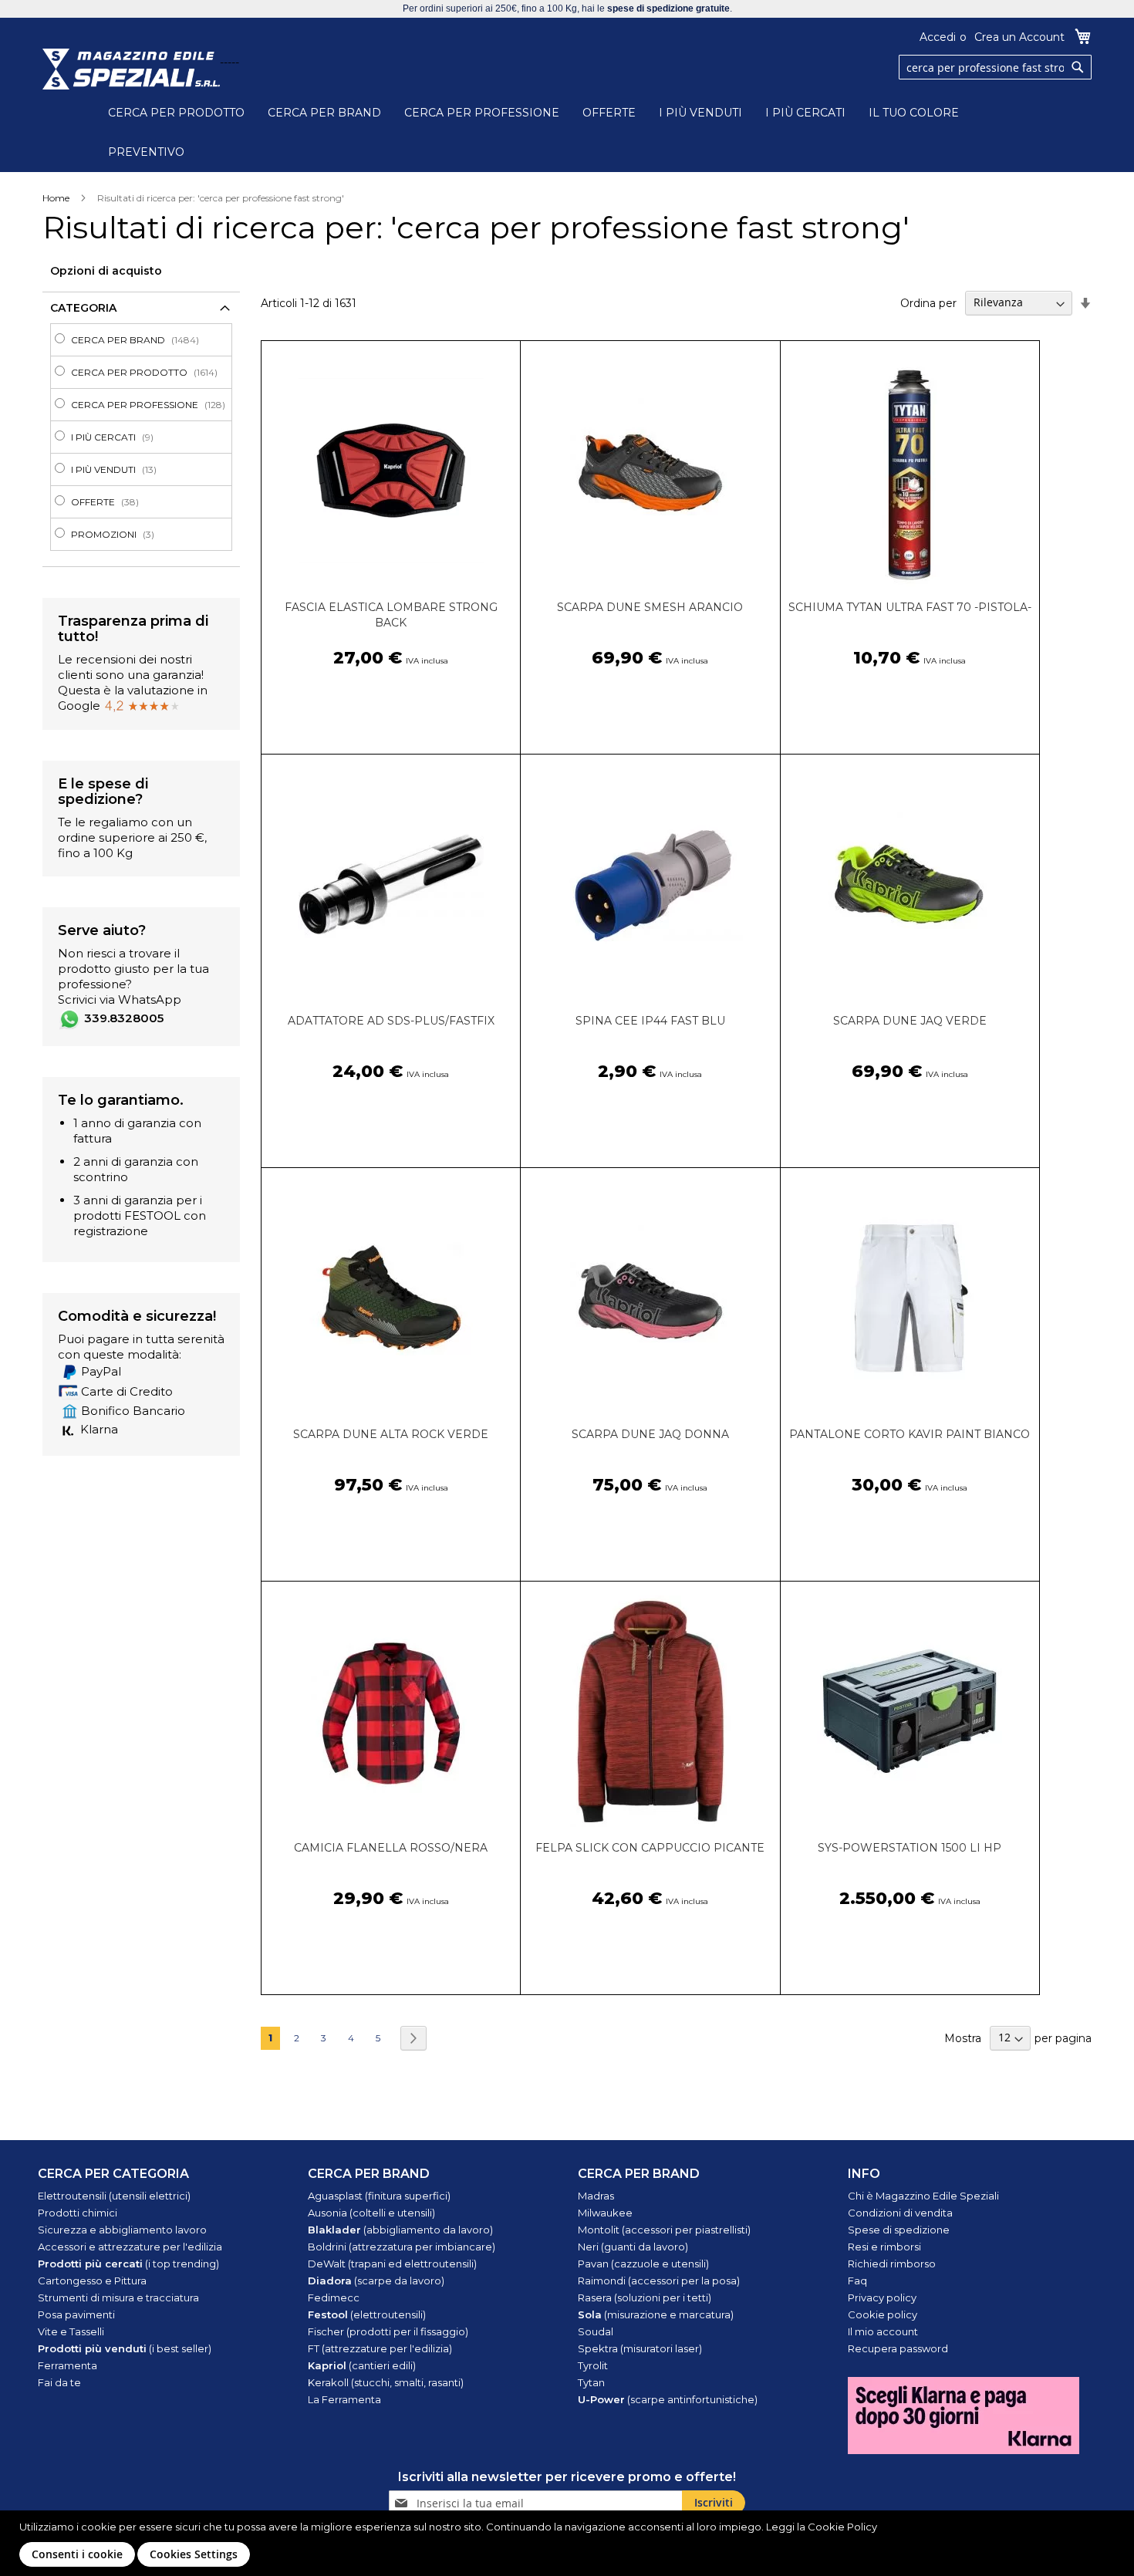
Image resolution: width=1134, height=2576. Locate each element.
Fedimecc (334, 2297)
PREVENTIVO (146, 152)
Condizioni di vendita (900, 2213)
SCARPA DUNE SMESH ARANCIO (650, 607)
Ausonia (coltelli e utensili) (371, 2213)
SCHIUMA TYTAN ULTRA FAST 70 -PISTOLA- (910, 607)
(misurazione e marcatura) (656, 2314)
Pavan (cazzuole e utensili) (643, 2264)
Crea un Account (1019, 37)
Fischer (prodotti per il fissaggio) (388, 2331)
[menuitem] (146, 340)
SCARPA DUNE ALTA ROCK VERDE (391, 1434)
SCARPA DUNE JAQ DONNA (650, 1434)
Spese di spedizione (899, 2230)
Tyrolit (593, 2365)
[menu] (141, 437)
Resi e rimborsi (884, 2247)
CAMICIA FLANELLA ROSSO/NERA (391, 1848)
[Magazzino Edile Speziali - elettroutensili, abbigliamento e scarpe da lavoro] (131, 69)
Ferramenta (67, 2365)
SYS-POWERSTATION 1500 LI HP (910, 1848)
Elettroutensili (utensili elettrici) (114, 2196)
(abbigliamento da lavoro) (400, 2230)
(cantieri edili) (362, 2365)
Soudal (596, 2331)
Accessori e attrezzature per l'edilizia (130, 2247)
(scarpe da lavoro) (376, 2281)
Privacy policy (882, 2297)
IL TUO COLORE (914, 113)
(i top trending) (128, 2264)
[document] (569, 2543)
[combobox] (995, 67)
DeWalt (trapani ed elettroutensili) (392, 2264)
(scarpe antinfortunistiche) (668, 2399)
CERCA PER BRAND (324, 113)
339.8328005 (124, 1018)
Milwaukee (605, 2213)
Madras (596, 2196)
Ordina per (928, 302)
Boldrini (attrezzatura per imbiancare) (402, 2247)
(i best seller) (125, 2348)
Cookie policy (883, 2314)
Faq (857, 2281)
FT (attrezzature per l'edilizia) (380, 2348)
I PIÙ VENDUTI (700, 113)
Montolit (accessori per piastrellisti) (664, 2230)
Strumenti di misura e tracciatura (118, 2297)
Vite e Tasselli (71, 2331)
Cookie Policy (842, 2527)
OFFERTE (609, 113)
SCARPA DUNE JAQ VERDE (910, 1021)
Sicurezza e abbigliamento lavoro (122, 2230)
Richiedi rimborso (892, 2264)
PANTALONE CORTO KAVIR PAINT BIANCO (910, 1434)
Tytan (591, 2382)
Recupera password (898, 2348)
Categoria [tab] (83, 308)
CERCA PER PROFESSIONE (482, 113)
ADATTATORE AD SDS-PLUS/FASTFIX (391, 1021)
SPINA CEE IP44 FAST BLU (650, 1021)
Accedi (938, 37)
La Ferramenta (344, 2399)
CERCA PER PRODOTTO (176, 113)
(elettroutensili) (367, 2314)
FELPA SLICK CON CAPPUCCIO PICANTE (650, 1848)
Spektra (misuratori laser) (640, 2348)
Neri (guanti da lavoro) (633, 2247)
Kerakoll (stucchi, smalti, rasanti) (386, 2382)
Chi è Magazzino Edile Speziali (923, 2196)
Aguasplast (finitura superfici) (379, 2196)
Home (56, 198)
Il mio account (883, 2331)
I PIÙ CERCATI (805, 113)
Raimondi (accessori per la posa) (659, 2281)
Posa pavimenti (76, 2314)
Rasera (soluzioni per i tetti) (645, 2297)
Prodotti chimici (78, 2213)
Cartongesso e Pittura (92, 2281)
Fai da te (59, 2382)
